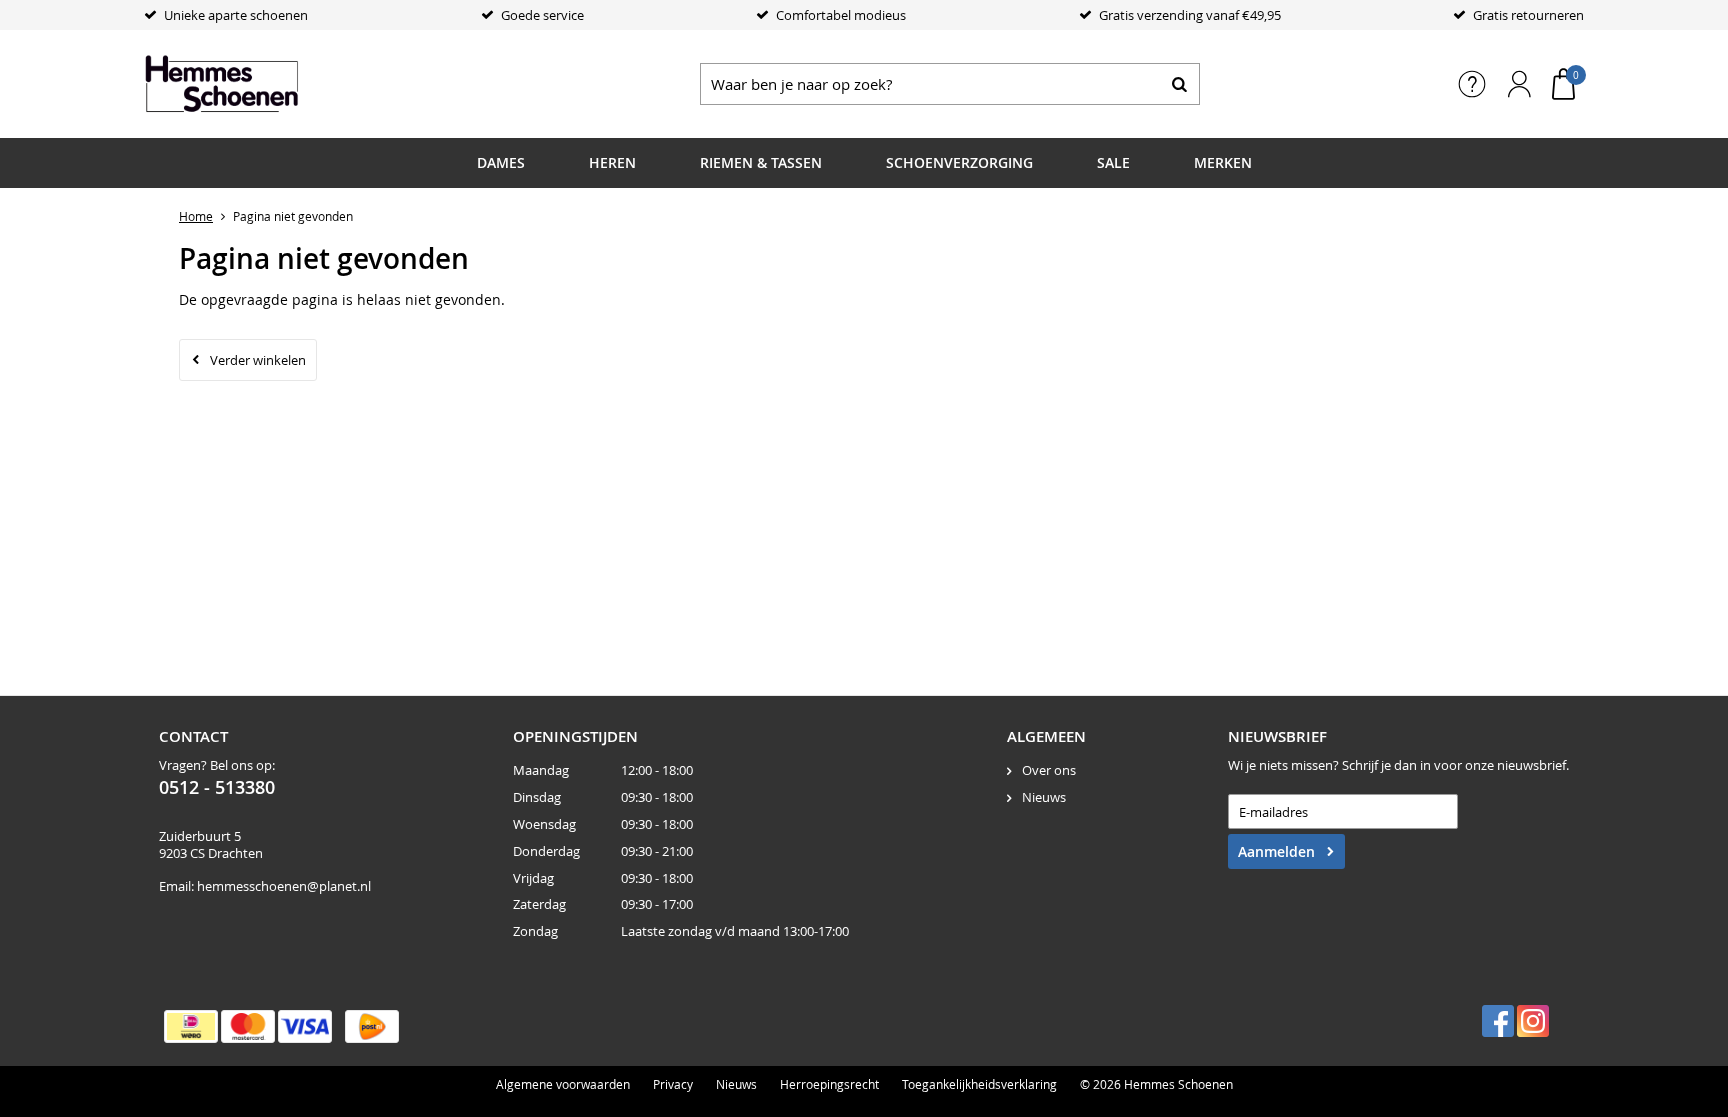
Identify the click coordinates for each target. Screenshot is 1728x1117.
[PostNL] (372, 1026)
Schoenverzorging (959, 162)
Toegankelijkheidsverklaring (979, 1084)
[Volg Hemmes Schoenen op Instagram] (1533, 1021)
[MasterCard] (248, 1026)
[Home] (294, 84)
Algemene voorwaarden (563, 1084)
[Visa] (305, 1026)
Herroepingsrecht (829, 1084)
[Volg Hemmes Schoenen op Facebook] (1498, 1021)
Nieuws (1044, 797)
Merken (1223, 162)
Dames (501, 162)
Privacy (673, 1084)
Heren (612, 162)
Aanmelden (1276, 851)
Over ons (1049, 770)
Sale (1113, 162)
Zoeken (1179, 84)
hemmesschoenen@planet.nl (284, 886)
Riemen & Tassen (761, 162)
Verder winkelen (258, 360)
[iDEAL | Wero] (191, 1026)
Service (1472, 84)
